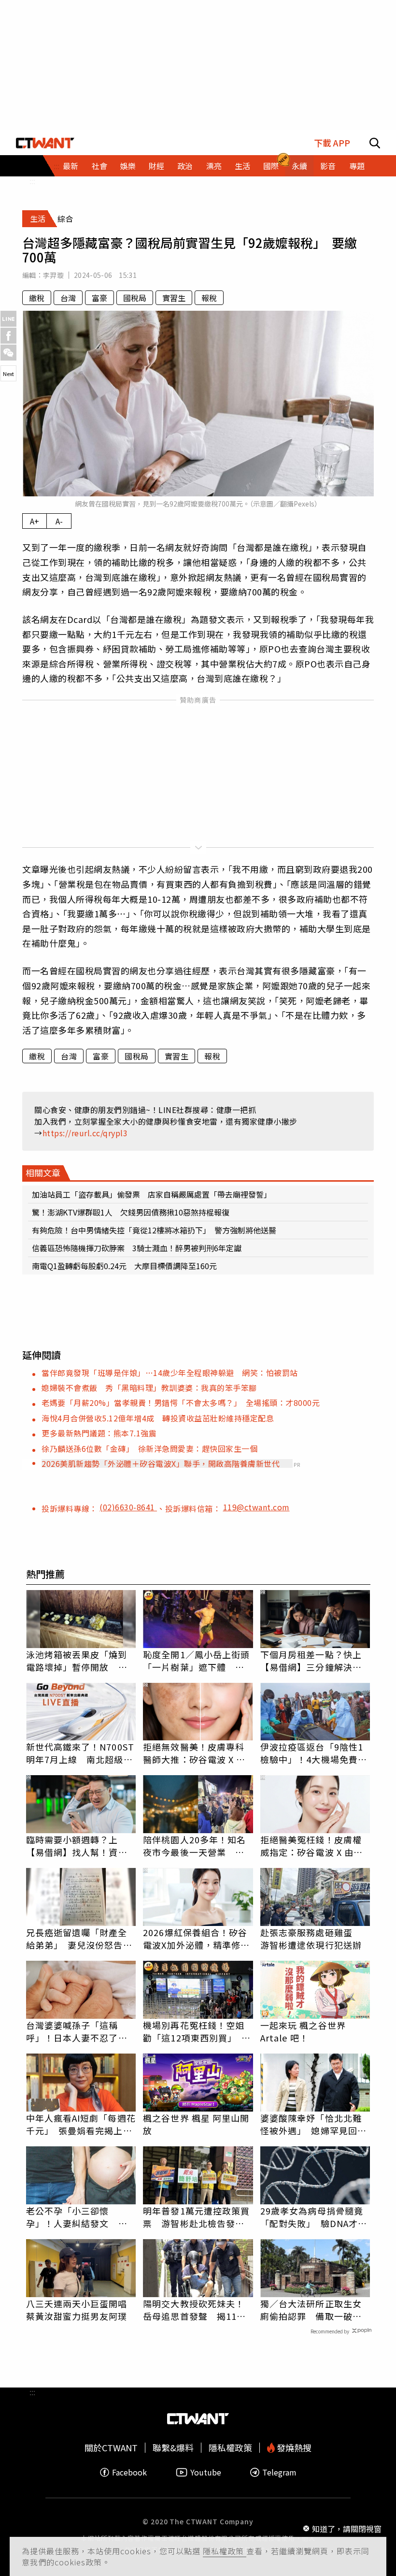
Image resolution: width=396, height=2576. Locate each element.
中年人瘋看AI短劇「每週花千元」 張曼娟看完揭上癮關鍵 (81, 2124)
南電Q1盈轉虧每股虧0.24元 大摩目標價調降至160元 (124, 1266)
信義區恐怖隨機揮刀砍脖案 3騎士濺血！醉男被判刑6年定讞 (137, 1248)
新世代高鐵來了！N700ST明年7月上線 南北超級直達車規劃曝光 (80, 1753)
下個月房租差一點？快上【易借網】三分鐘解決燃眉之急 (311, 1661)
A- (59, 521)
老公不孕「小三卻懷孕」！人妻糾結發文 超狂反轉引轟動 (77, 2217)
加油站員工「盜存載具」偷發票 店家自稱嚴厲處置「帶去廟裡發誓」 (152, 1194)
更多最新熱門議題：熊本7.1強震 (99, 1433)
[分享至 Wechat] (8, 353)
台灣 (68, 298)
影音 (328, 166)
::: (32, 181)
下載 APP (332, 143)
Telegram (279, 2472)
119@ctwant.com (256, 1507)
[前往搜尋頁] (375, 143)
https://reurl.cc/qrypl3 (85, 1133)
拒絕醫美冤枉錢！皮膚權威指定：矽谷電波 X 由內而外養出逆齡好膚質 (311, 1846)
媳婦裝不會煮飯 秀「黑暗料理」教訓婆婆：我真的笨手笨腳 (149, 1388)
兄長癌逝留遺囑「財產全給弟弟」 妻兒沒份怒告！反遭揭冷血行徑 (79, 1939)
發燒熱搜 (293, 2448)
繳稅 (37, 298)
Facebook (129, 2472)
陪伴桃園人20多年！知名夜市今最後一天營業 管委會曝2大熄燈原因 (194, 1846)
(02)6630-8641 (128, 1507)
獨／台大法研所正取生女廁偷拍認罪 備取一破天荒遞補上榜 (311, 2310)
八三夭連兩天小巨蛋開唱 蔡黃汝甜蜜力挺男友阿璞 (81, 2310)
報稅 (209, 298)
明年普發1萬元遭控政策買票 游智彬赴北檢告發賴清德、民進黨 (196, 2217)
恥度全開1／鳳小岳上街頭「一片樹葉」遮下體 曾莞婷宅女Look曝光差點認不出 (196, 1661)
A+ (35, 521)
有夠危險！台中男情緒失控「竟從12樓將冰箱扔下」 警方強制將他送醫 (154, 1230)
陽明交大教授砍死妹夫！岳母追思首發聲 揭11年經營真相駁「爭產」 (194, 2310)
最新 (71, 166)
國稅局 (135, 298)
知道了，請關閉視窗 (347, 2529)
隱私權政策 (225, 2551)
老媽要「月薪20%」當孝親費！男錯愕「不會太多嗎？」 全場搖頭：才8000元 (181, 1403)
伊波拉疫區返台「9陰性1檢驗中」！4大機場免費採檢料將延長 (314, 1753)
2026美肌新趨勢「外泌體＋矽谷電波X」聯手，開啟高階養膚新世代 (161, 1463)
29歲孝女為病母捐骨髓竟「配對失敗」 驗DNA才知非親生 (314, 2217)
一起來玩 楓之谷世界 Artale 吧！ (303, 2031)
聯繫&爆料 (173, 2448)
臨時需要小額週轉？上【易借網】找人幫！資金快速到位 (77, 1846)
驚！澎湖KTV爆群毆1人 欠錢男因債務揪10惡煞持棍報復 (131, 1212)
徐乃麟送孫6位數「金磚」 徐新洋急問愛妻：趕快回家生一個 (149, 1448)
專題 (357, 166)
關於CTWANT (111, 2448)
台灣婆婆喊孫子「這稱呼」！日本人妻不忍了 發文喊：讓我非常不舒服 (77, 2031)
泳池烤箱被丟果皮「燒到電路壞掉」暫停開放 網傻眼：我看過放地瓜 (77, 1661)
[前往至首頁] (45, 143)
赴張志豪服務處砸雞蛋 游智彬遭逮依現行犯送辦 (311, 1939)
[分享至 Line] (8, 319)
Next (8, 374)
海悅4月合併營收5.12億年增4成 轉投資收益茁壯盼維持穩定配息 (158, 1418)
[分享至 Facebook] (8, 336)
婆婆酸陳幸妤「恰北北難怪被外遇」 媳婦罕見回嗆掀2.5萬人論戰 (313, 2124)
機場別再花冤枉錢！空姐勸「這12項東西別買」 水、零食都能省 (194, 2031)
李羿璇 (53, 275)
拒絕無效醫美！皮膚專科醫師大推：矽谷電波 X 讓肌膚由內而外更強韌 (194, 1753)
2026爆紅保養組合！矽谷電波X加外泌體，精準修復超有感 (196, 1939)
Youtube (206, 2472)
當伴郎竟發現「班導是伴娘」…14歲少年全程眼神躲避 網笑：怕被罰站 (170, 1373)
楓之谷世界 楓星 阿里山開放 (196, 2124)
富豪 (99, 298)
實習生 (174, 298)
